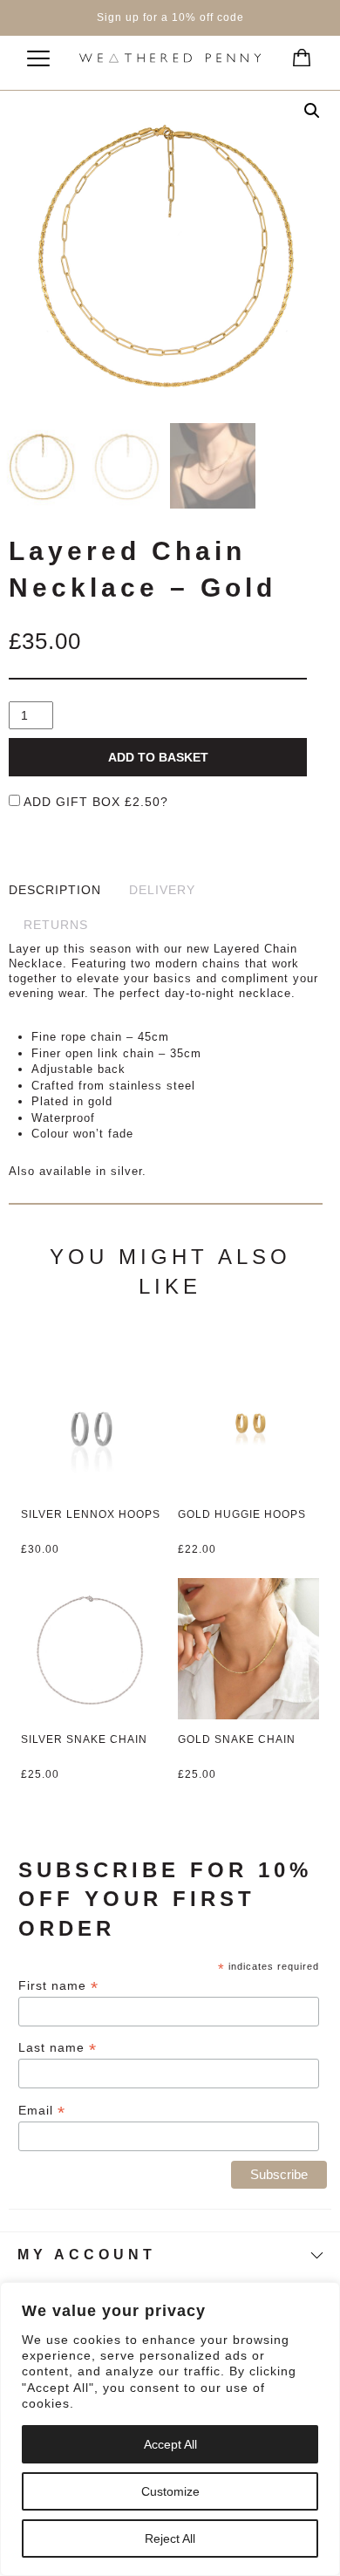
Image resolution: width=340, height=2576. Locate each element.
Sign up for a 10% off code (170, 17)
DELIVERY (162, 890)
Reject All (170, 2538)
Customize (170, 2491)
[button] (312, 111)
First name (58, 1986)
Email (42, 2111)
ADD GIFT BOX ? (94, 802)
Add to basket (158, 757)
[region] (170, 2429)
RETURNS (56, 925)
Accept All (170, 2444)
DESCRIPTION (55, 890)
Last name (58, 2048)
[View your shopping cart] (297, 52)
